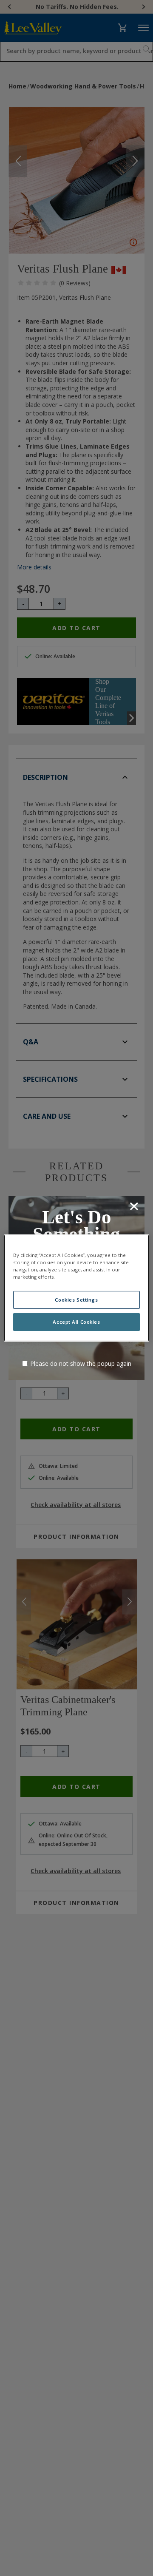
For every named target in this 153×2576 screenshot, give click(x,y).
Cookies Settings (76, 1300)
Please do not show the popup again (81, 1363)
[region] (76, 1288)
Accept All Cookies (76, 1322)
